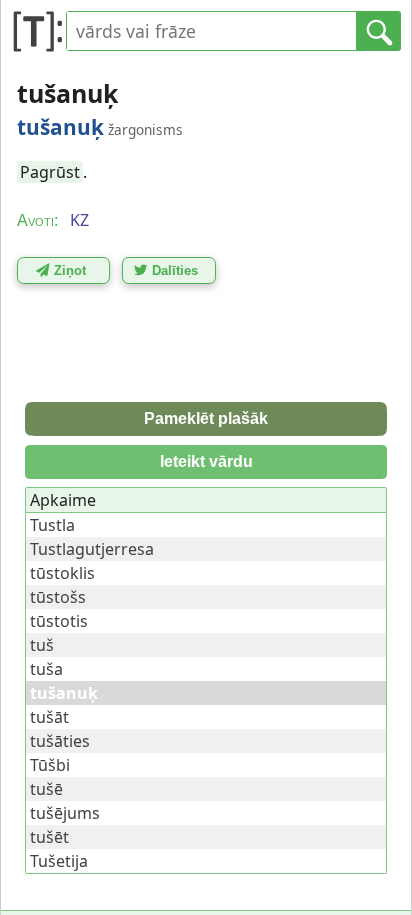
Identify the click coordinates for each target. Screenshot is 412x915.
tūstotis (59, 621)
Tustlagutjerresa (92, 549)
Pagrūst (50, 172)
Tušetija (59, 861)
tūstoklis (62, 573)
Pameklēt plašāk (206, 418)
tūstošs (58, 597)
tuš (42, 645)
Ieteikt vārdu (206, 461)
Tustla (52, 525)
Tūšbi (50, 765)
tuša (46, 669)
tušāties (60, 741)
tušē (46, 789)
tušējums (65, 813)
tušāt (49, 717)
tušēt (49, 837)
